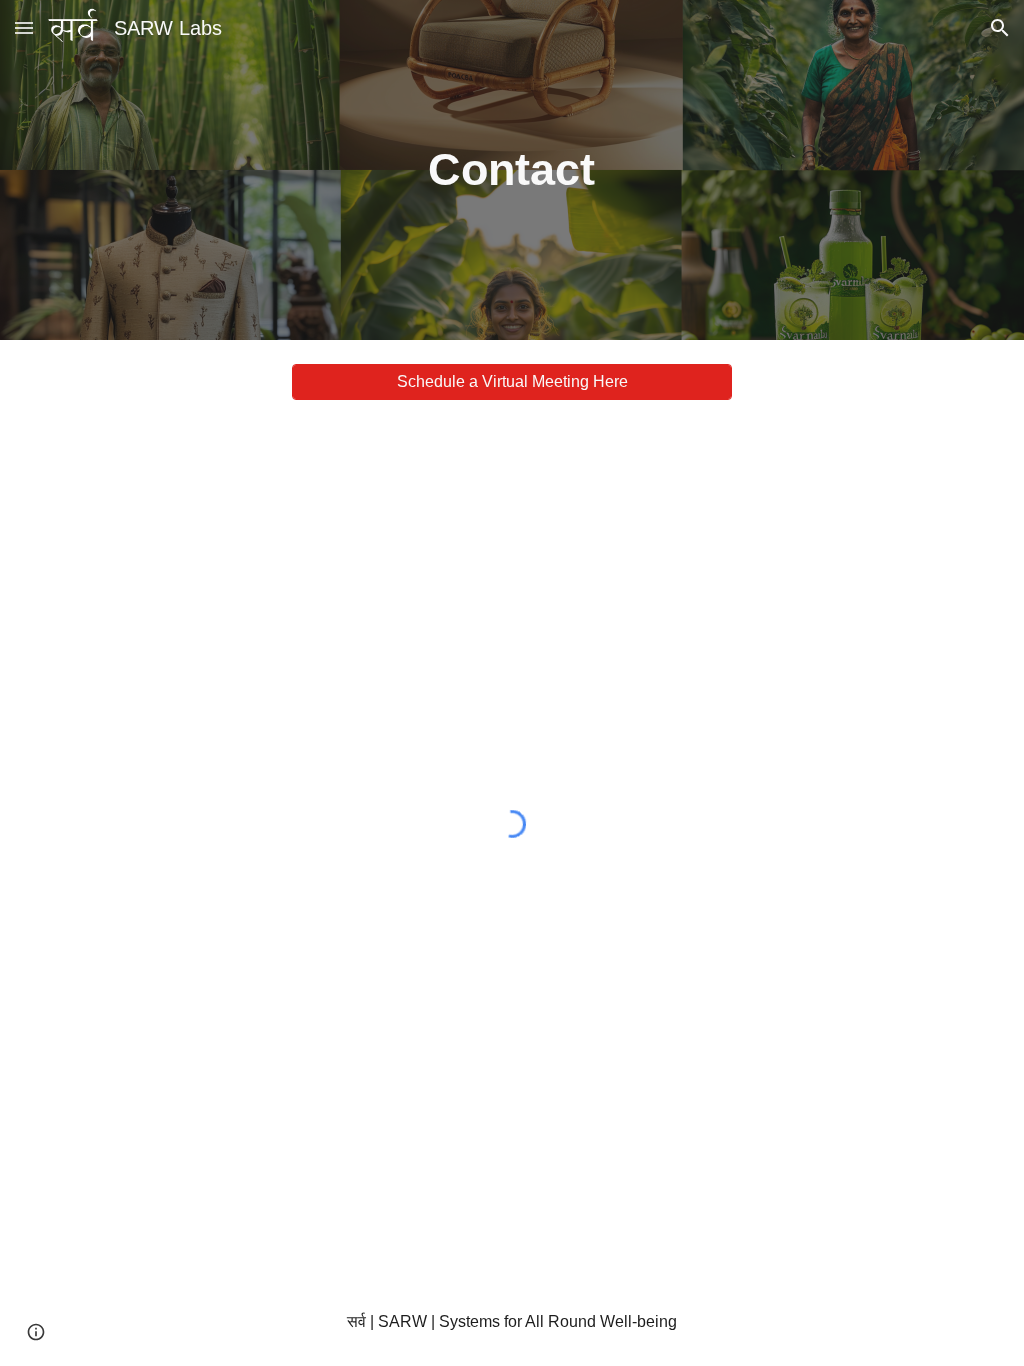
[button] (24, 27)
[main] (511, 170)
